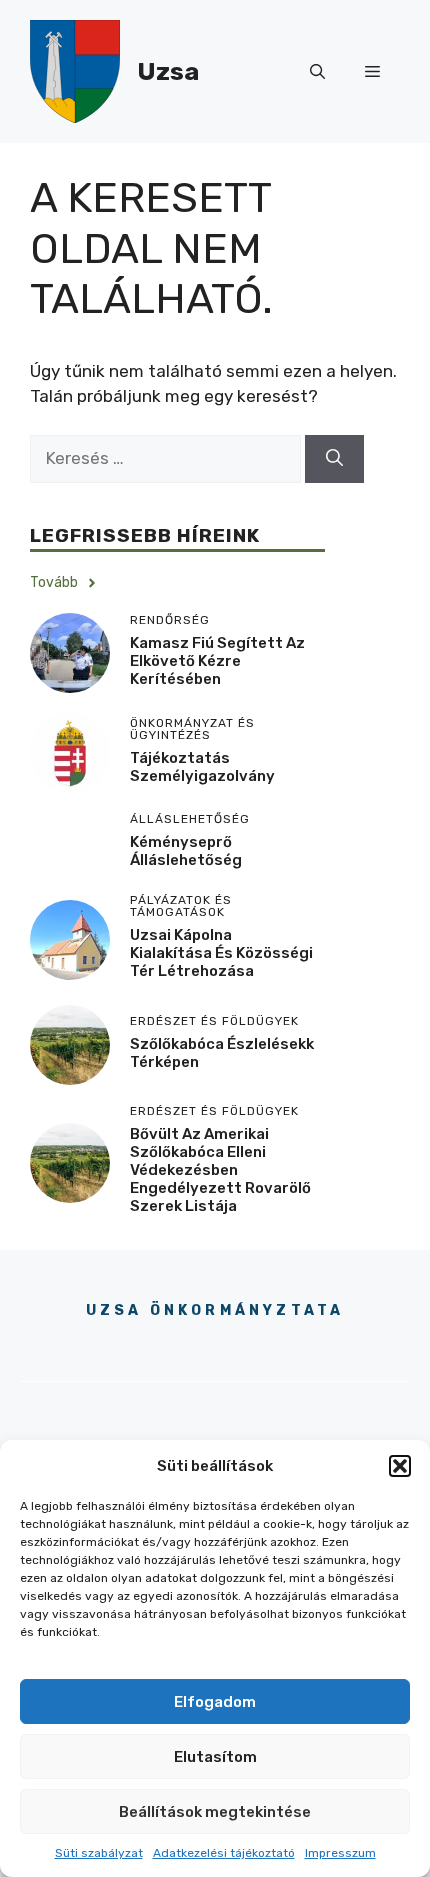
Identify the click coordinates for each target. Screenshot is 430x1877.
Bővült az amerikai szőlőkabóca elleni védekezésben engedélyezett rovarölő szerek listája (220, 1170)
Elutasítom (215, 1757)
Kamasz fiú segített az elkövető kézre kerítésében (217, 661)
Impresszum (340, 1853)
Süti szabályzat (99, 1853)
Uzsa (168, 71)
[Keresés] (334, 459)
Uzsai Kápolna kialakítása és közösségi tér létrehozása (221, 953)
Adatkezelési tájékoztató (224, 1853)
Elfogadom (215, 1702)
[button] (400, 1466)
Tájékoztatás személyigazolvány (202, 767)
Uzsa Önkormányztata (215, 1310)
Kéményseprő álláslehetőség (186, 851)
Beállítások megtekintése (215, 1812)
